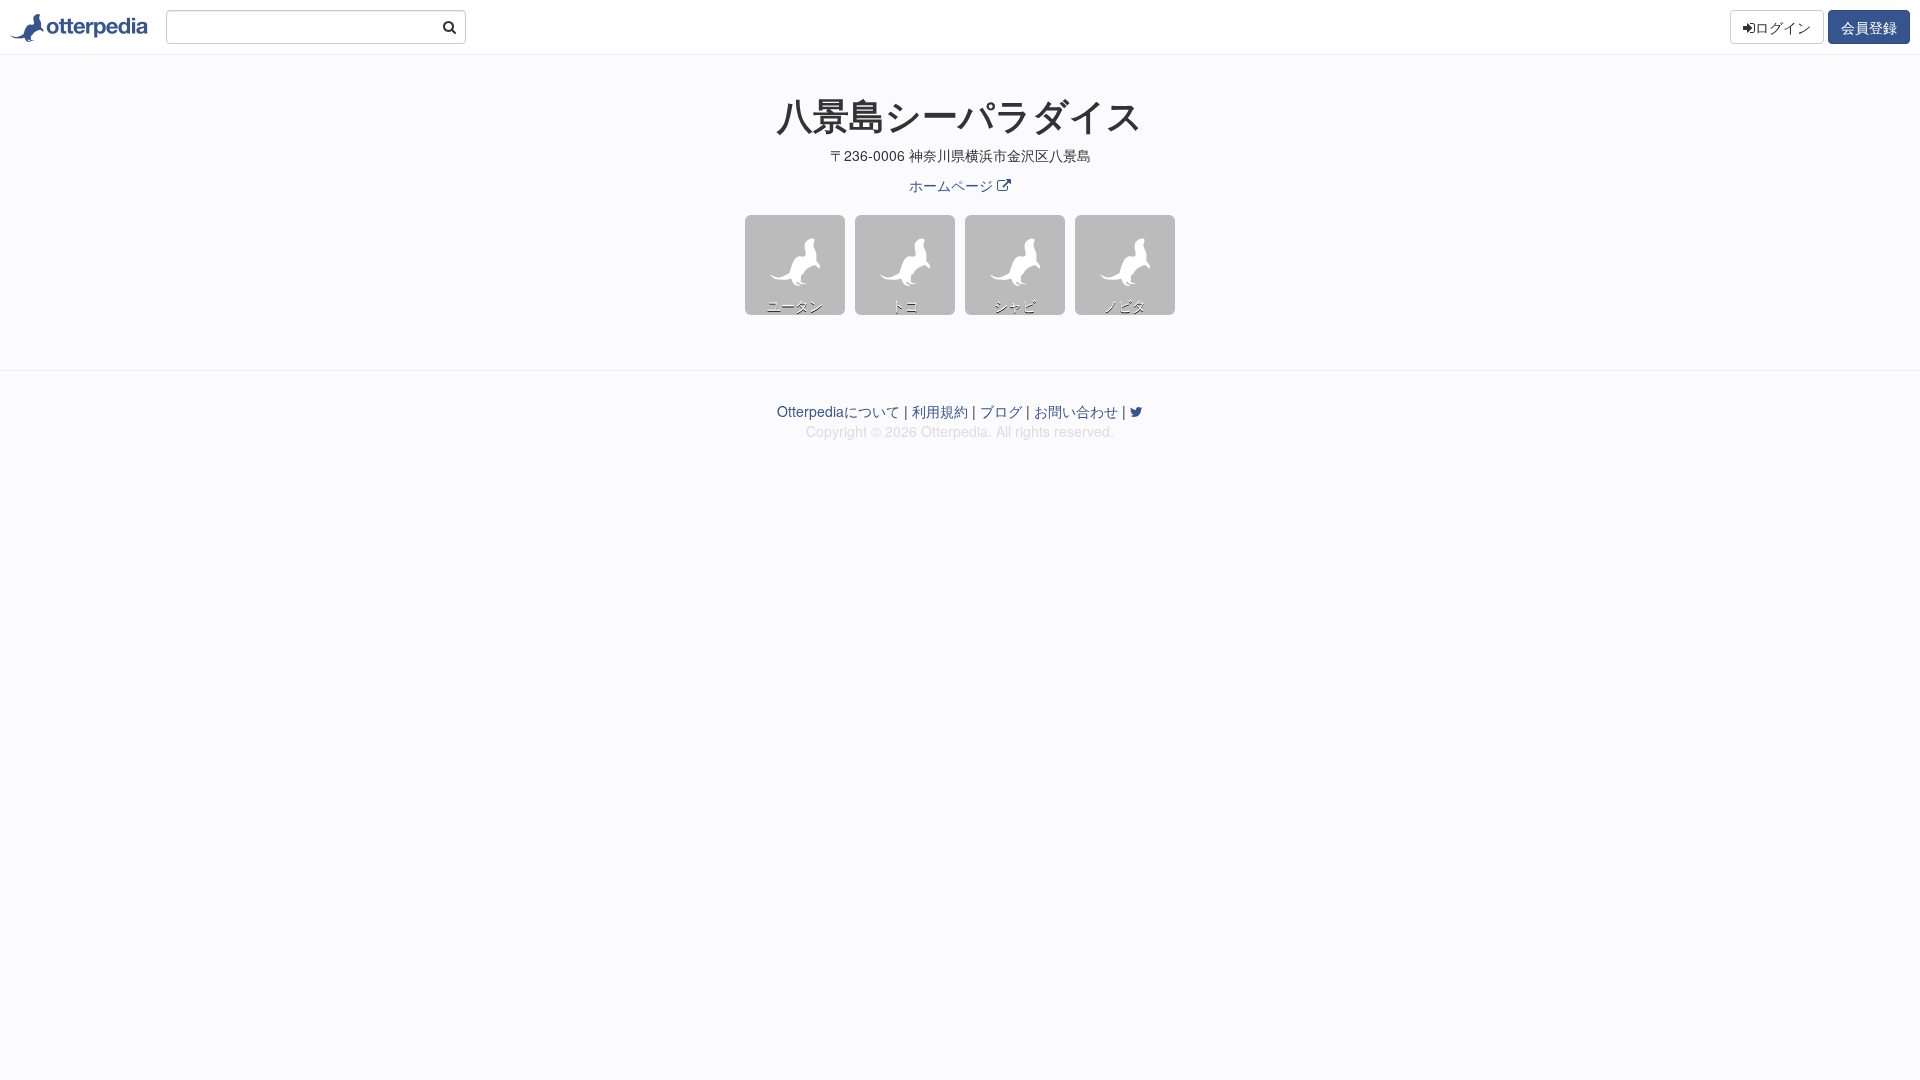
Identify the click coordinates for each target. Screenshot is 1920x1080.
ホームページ (951, 185)
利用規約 (940, 411)
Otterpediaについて (838, 411)
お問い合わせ (1076, 411)
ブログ (1001, 411)
